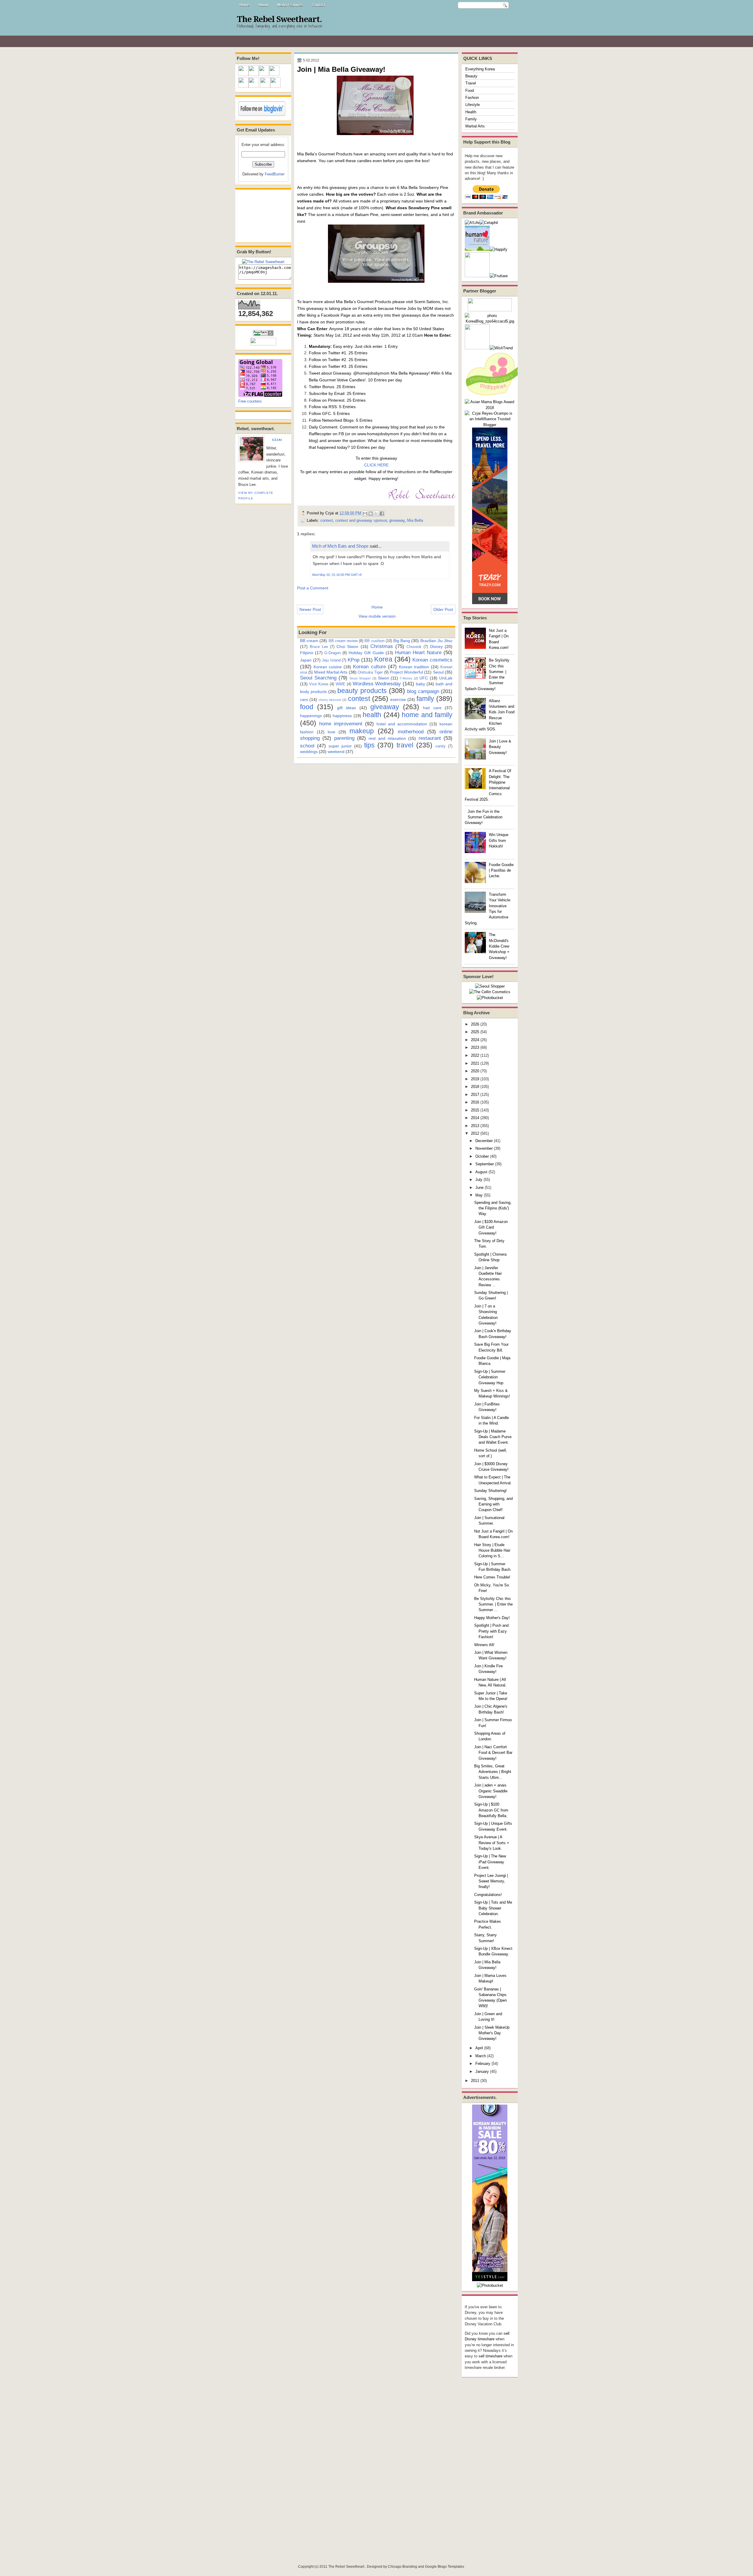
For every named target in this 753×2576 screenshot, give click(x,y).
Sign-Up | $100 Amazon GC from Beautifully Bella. (491, 1810)
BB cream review (343, 641)
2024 (475, 1040)
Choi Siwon (347, 647)
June (479, 1188)
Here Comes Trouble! (492, 1577)
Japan (306, 660)
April (479, 2048)
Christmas (382, 646)
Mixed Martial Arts (331, 672)
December (484, 1141)
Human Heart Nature (418, 652)
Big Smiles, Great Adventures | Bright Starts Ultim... (493, 1772)
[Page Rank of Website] (263, 335)
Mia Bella (415, 520)
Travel (471, 83)
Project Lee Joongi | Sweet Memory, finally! (491, 1881)
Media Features (290, 5)
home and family (427, 715)
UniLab (446, 678)
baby (420, 684)
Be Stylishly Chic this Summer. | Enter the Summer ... (493, 1604)
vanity (440, 746)
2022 (475, 1055)
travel (405, 745)
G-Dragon (333, 653)
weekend (336, 752)
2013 (475, 1126)
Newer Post (310, 609)
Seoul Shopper (360, 678)
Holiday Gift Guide (366, 653)
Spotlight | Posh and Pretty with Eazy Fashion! (491, 1631)
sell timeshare (490, 2356)
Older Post (443, 609)
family (425, 699)
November (484, 1148)
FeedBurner (275, 174)
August (481, 1172)
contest (327, 520)
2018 (475, 1087)
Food (470, 90)
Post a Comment (313, 588)
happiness (342, 716)
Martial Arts (475, 126)
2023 (475, 1047)
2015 (475, 1110)
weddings (309, 752)
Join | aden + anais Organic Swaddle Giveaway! (491, 1791)
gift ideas (346, 708)
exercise (398, 699)
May (479, 1195)
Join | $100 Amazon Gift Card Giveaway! (491, 1227)
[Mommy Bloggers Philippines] (494, 396)
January (482, 2071)
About (263, 5)
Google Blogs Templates (445, 2567)
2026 (475, 1024)
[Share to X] (376, 513)
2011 (475, 2081)
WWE (340, 684)
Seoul (438, 672)
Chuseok (414, 647)
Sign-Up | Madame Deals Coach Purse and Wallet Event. (493, 1437)
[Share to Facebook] (382, 513)
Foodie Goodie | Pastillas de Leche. (501, 870)
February (483, 2064)
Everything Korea (480, 69)
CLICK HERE (376, 465)
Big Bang (402, 641)
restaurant (430, 738)
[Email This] (365, 513)
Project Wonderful (406, 672)
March (481, 2056)
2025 (475, 1032)
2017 (475, 1095)
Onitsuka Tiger (370, 672)
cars (304, 699)
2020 (475, 1071)
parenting (344, 738)
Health (471, 112)
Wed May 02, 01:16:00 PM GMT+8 (337, 575)
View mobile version (377, 616)
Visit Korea (319, 684)
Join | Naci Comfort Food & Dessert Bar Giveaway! (493, 1753)
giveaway (397, 520)
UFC (424, 678)
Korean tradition (414, 667)
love (331, 732)
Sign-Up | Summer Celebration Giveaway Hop (490, 1377)
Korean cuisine (328, 667)
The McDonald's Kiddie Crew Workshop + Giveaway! (499, 946)
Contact (318, 5)
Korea (383, 659)
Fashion (472, 98)
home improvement (341, 724)
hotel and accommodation (402, 724)
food (307, 707)
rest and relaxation (387, 738)
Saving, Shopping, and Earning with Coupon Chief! (493, 1504)
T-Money (406, 678)
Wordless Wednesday (377, 684)
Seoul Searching (318, 678)
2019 (475, 1079)
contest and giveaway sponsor (361, 520)
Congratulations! (488, 1895)
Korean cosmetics (432, 660)
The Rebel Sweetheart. (279, 19)
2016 (475, 1102)
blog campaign (423, 691)
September (485, 1164)
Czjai (277, 440)
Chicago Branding (403, 2567)
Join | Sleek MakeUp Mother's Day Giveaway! (492, 2033)
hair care (432, 708)
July (479, 1180)
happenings (311, 716)
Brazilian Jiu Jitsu (436, 641)
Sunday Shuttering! (490, 1491)
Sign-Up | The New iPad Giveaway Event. (490, 1862)
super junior (340, 746)
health (372, 715)
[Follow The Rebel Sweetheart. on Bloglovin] (262, 115)
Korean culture (369, 667)
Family (471, 119)
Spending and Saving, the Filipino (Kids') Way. (493, 1208)
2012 (475, 1133)
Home (244, 5)
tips (369, 745)
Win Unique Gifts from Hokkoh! (499, 840)
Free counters (250, 401)
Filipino (307, 653)
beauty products (362, 691)
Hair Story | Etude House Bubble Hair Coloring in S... (492, 1550)
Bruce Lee (319, 647)
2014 (475, 1118)
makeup (362, 731)
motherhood (411, 732)
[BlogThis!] (371, 513)
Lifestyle (473, 105)
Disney (436, 647)
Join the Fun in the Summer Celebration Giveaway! (484, 817)
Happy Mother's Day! (492, 1618)
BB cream (309, 641)
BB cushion (374, 641)
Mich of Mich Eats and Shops (340, 546)
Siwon (384, 678)
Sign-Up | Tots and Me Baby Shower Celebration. (493, 1908)
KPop (354, 660)
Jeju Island (331, 660)
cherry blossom (330, 700)
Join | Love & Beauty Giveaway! (500, 747)
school (307, 746)
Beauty (471, 76)
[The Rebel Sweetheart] (263, 262)
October (482, 1156)
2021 (475, 1063)
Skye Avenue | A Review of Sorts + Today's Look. (492, 1843)
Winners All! (484, 1645)
